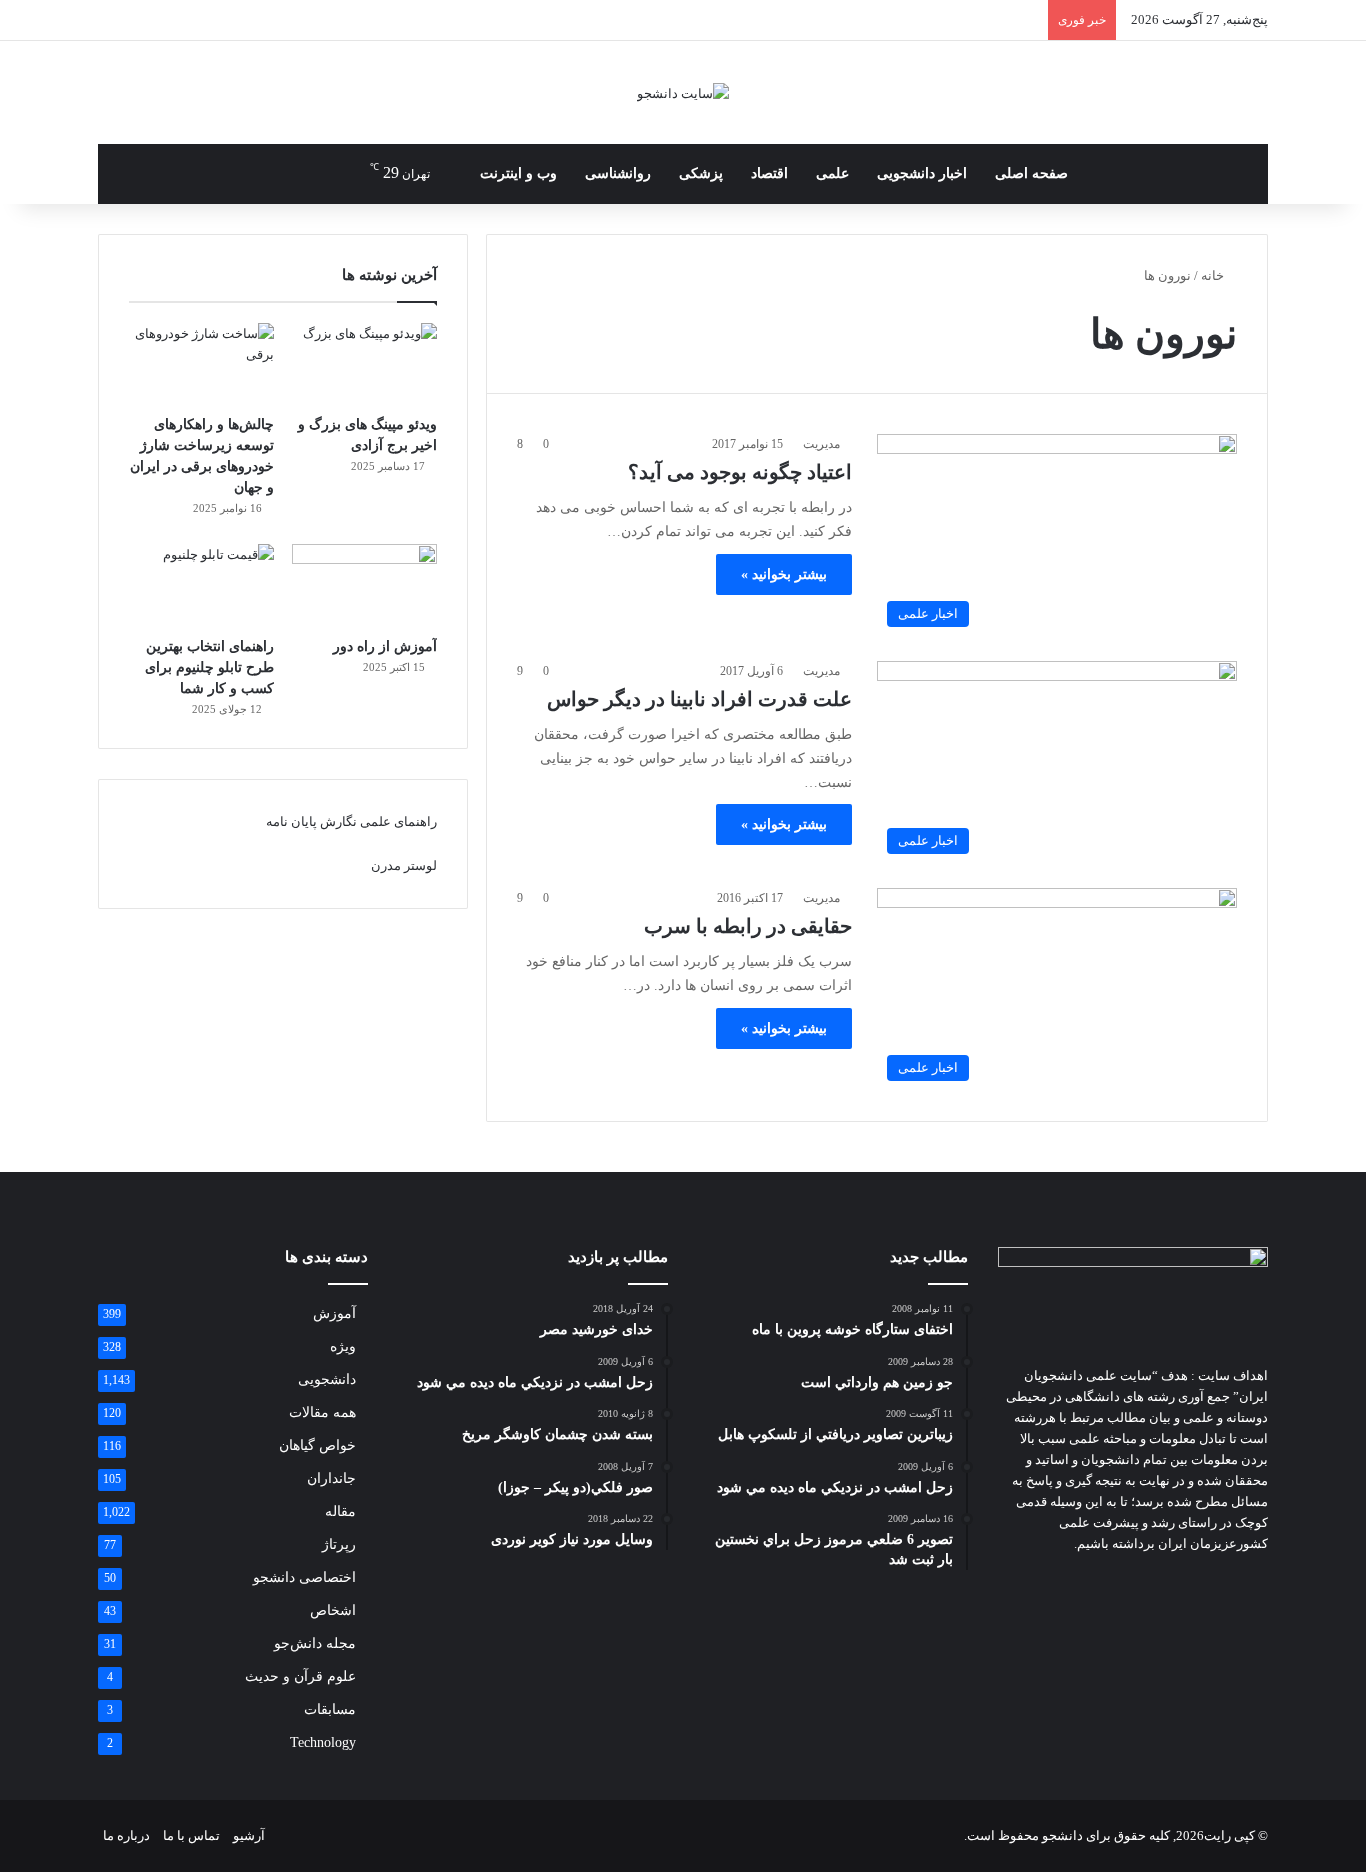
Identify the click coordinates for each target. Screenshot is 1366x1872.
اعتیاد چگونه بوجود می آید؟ (740, 472)
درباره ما (126, 1835)
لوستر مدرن (404, 865)
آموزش (334, 1313)
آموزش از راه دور (385, 646)
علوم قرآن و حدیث (300, 1676)
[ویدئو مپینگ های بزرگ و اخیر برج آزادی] (364, 364)
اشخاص (333, 1610)
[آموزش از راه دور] (364, 585)
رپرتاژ (339, 1544)
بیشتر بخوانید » (784, 574)
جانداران (331, 1478)
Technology (323, 1742)
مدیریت (821, 444)
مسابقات (330, 1709)
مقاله (340, 1511)
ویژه (343, 1346)
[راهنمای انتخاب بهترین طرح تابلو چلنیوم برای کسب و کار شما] (201, 585)
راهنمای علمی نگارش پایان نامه (351, 821)
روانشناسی (618, 173)
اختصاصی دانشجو (304, 1577)
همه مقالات (322, 1412)
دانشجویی (327, 1379)
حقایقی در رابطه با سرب (748, 926)
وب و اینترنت (518, 173)
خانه (1214, 275)
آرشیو (249, 1835)
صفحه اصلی (1031, 173)
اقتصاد (769, 173)
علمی (832, 173)
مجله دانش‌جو (315, 1643)
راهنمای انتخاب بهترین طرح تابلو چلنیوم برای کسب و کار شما (209, 667)
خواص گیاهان (317, 1445)
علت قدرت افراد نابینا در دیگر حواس (699, 699)
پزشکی (701, 173)
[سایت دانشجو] (683, 92)
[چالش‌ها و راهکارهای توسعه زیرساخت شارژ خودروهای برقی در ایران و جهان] (201, 364)
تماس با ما (191, 1835)
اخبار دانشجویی (922, 173)
